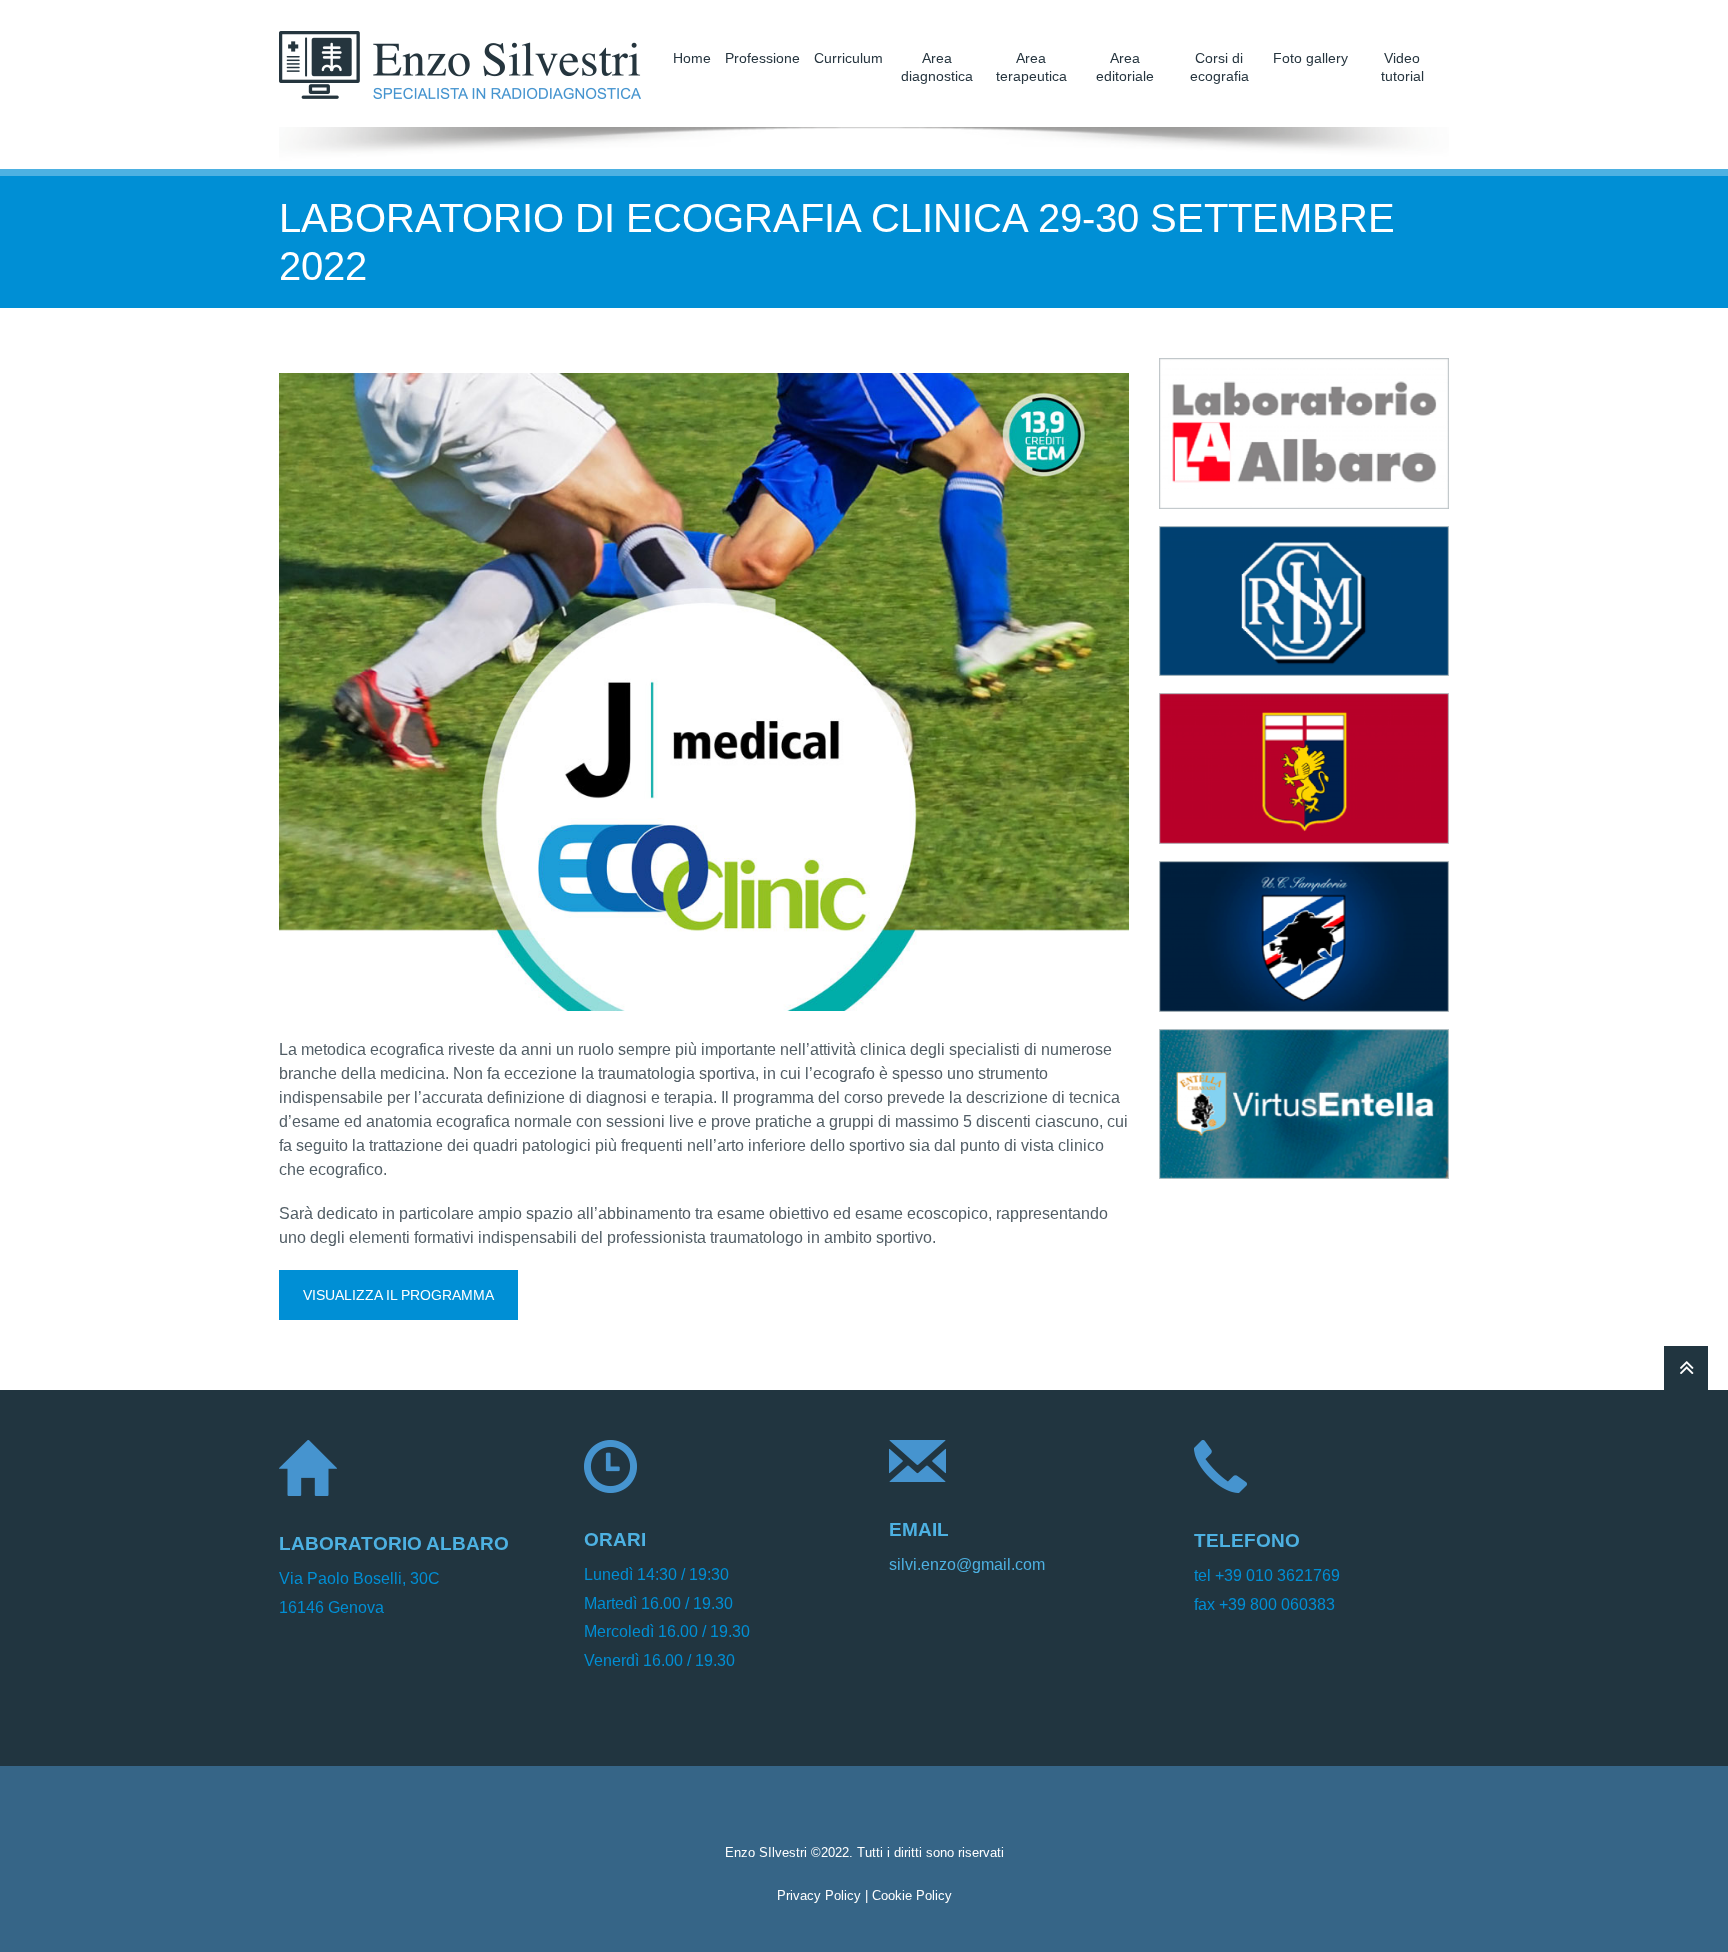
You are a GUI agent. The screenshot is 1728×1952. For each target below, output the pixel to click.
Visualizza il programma (398, 1295)
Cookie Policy (912, 1895)
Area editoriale (1125, 67)
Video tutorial (1402, 67)
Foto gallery (1310, 58)
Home (692, 58)
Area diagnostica (937, 67)
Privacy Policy (819, 1895)
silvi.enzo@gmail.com (967, 1564)
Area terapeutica (1031, 67)
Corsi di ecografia (1219, 67)
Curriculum (848, 58)
